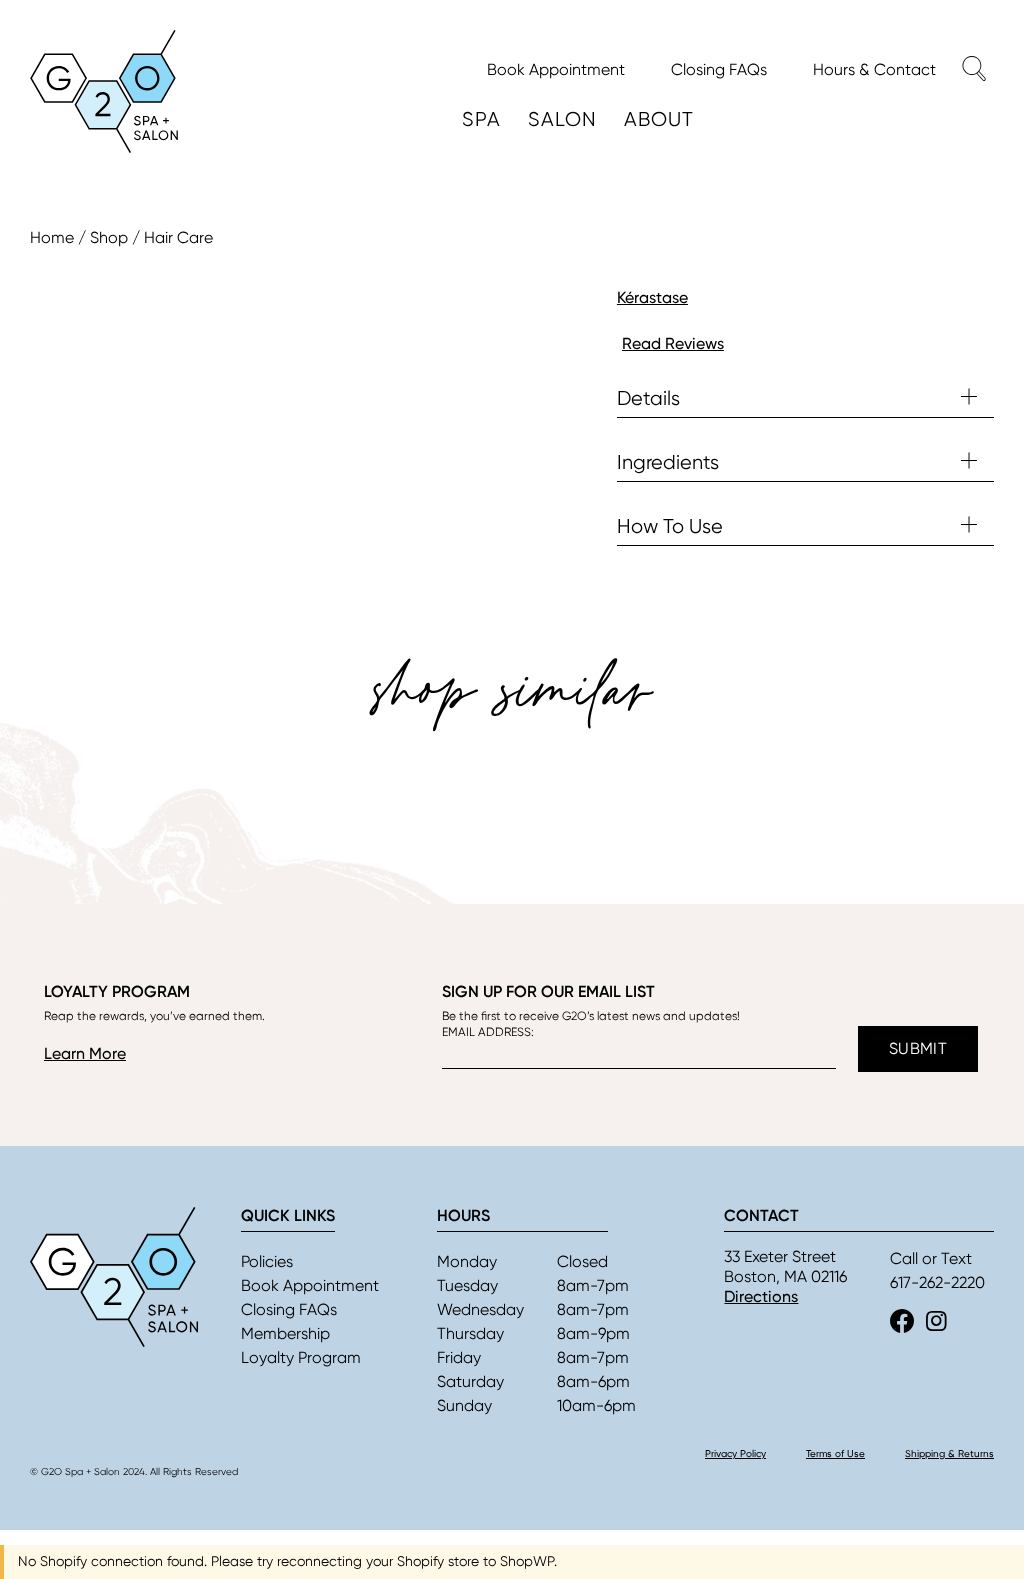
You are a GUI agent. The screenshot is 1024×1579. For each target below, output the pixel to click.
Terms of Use (835, 1453)
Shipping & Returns (949, 1453)
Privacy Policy (735, 1453)
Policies (267, 1261)
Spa (481, 119)
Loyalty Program (301, 1357)
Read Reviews (673, 343)
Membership (285, 1333)
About (659, 119)
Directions (761, 1296)
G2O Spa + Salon (104, 91)
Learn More (85, 1053)
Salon (562, 119)
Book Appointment (310, 1285)
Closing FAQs (289, 1309)
